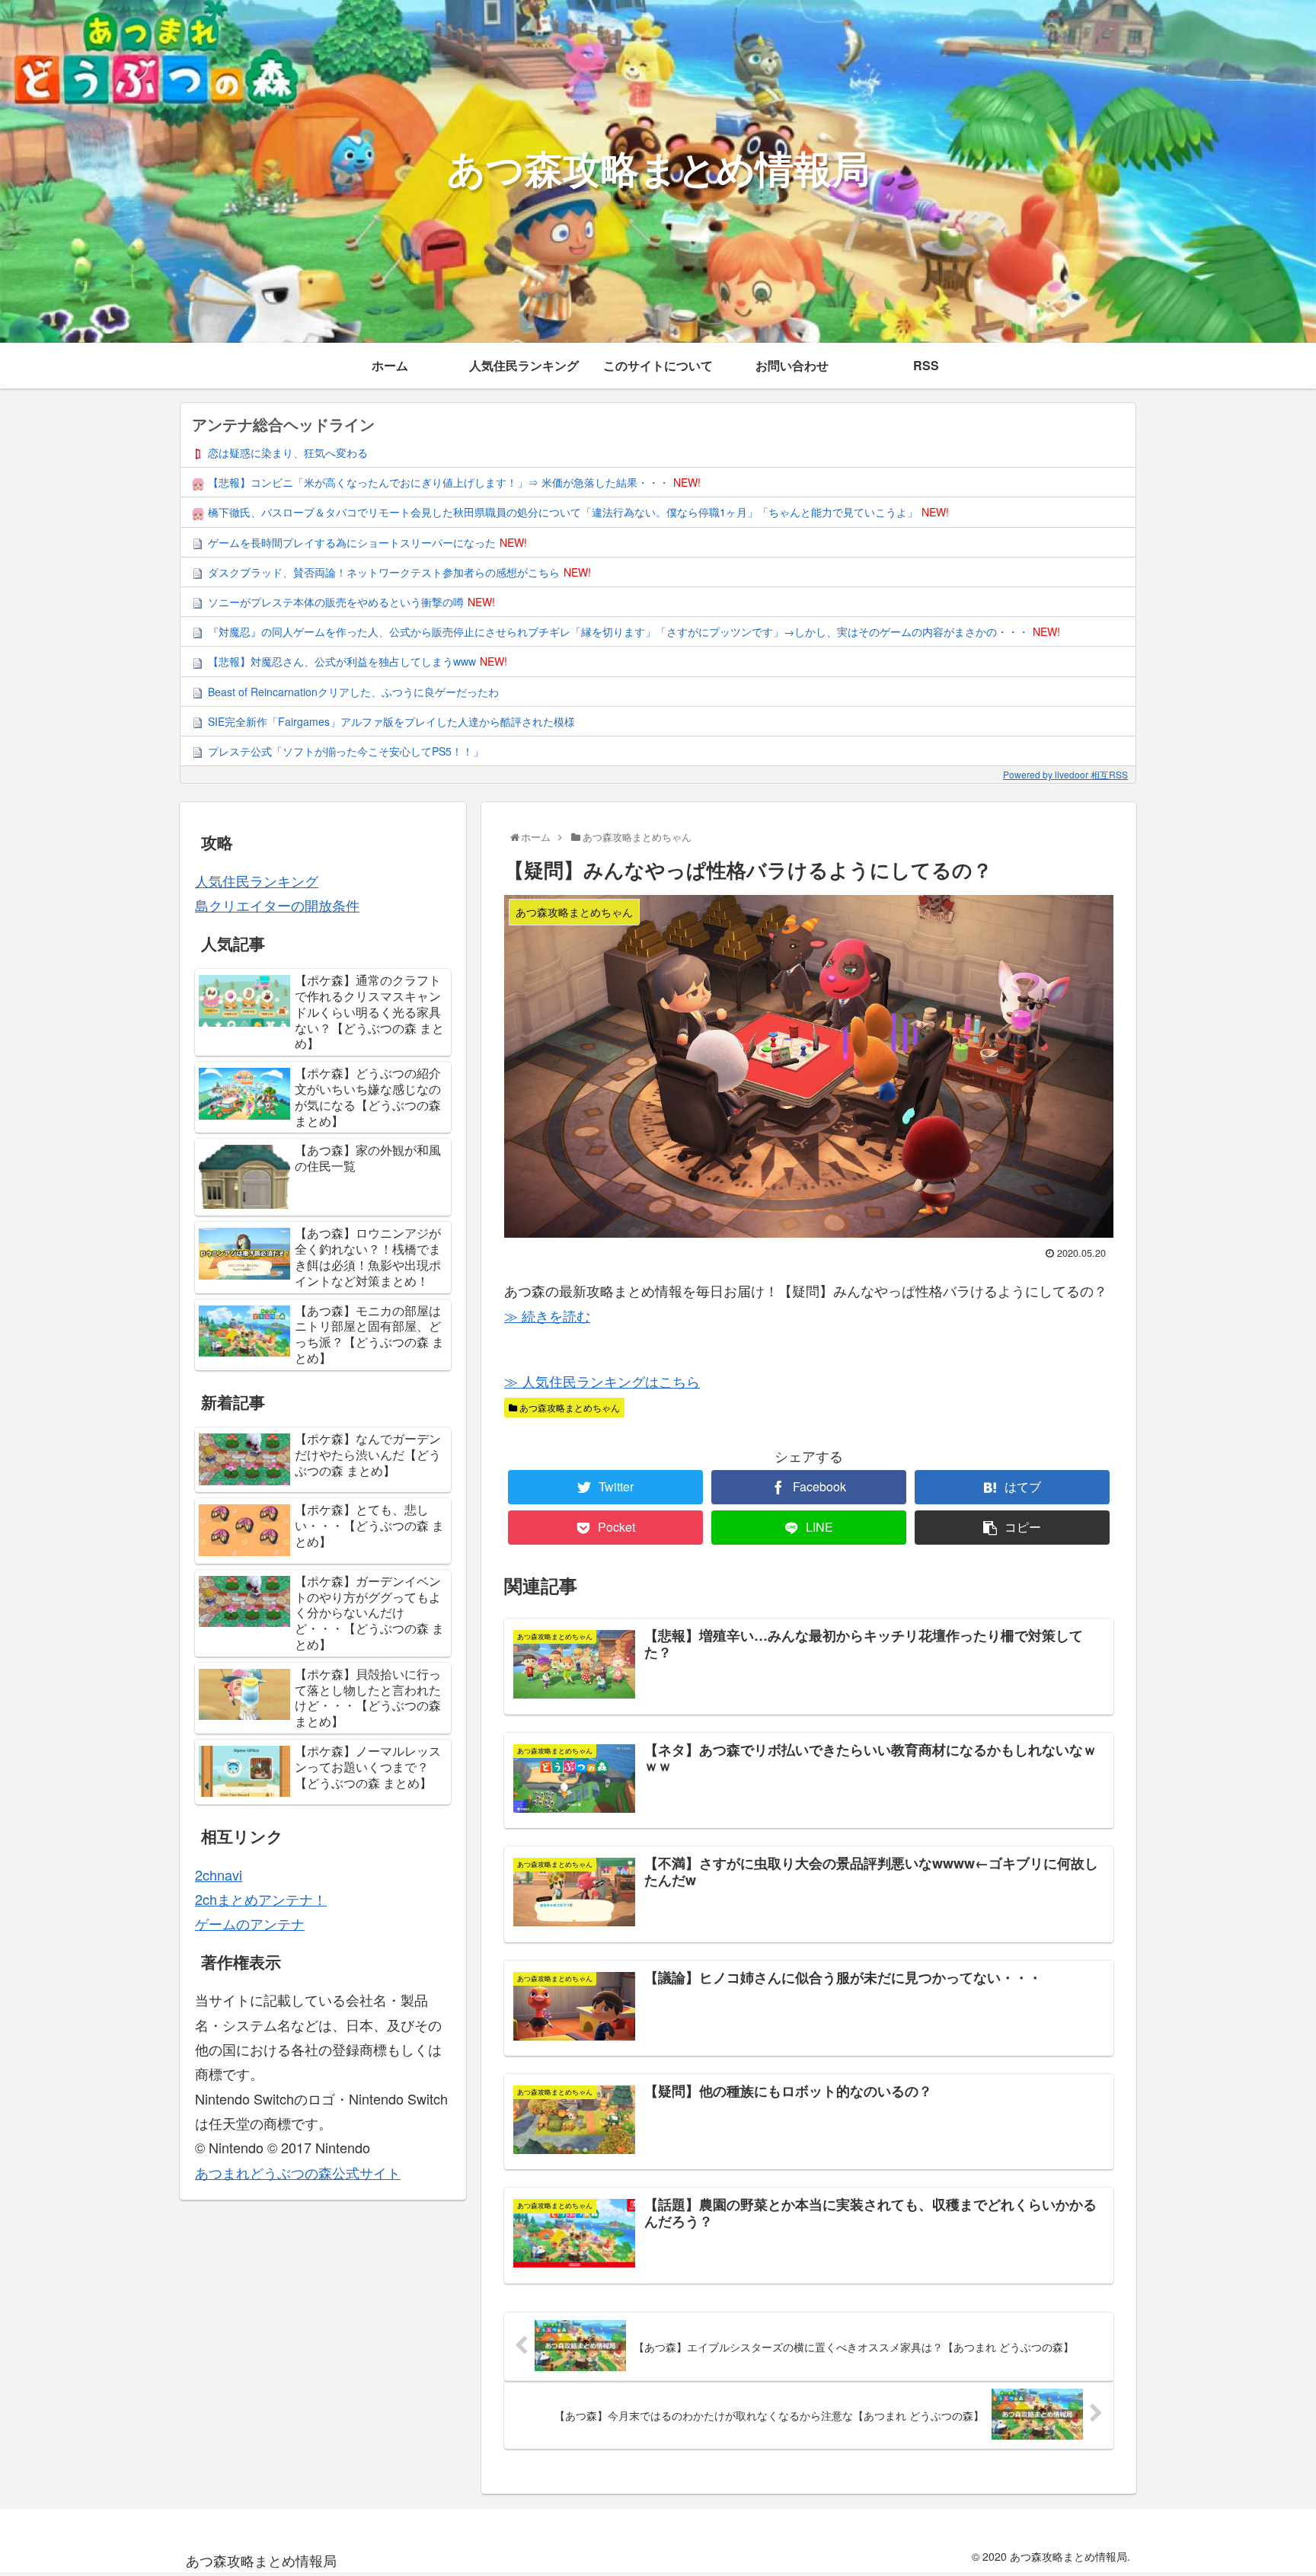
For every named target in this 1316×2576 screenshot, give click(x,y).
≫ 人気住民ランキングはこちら (602, 1381)
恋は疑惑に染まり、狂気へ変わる (288, 452)
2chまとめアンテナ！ (261, 1899)
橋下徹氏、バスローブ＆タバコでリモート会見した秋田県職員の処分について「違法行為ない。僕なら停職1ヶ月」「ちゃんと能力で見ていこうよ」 (563, 512)
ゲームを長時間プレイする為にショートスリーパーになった (352, 542)
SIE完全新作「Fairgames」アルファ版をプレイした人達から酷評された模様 (391, 721)
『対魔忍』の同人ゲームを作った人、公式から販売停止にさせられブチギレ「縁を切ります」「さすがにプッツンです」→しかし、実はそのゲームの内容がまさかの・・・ (618, 631)
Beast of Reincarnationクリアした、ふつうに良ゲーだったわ (353, 692)
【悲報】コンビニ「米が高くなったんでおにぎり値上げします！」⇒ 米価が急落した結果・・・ (439, 482)
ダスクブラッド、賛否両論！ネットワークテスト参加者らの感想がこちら (384, 572)
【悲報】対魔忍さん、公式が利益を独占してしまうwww (342, 661)
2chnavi (219, 1874)
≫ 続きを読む (547, 1315)
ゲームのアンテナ (250, 1923)
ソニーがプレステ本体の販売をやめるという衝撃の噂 (336, 602)
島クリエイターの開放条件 (277, 905)
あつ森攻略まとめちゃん (569, 1407)
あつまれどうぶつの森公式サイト (298, 2172)
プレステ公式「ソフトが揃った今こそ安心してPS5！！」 (346, 751)
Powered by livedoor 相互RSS (1065, 774)
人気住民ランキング (257, 881)
